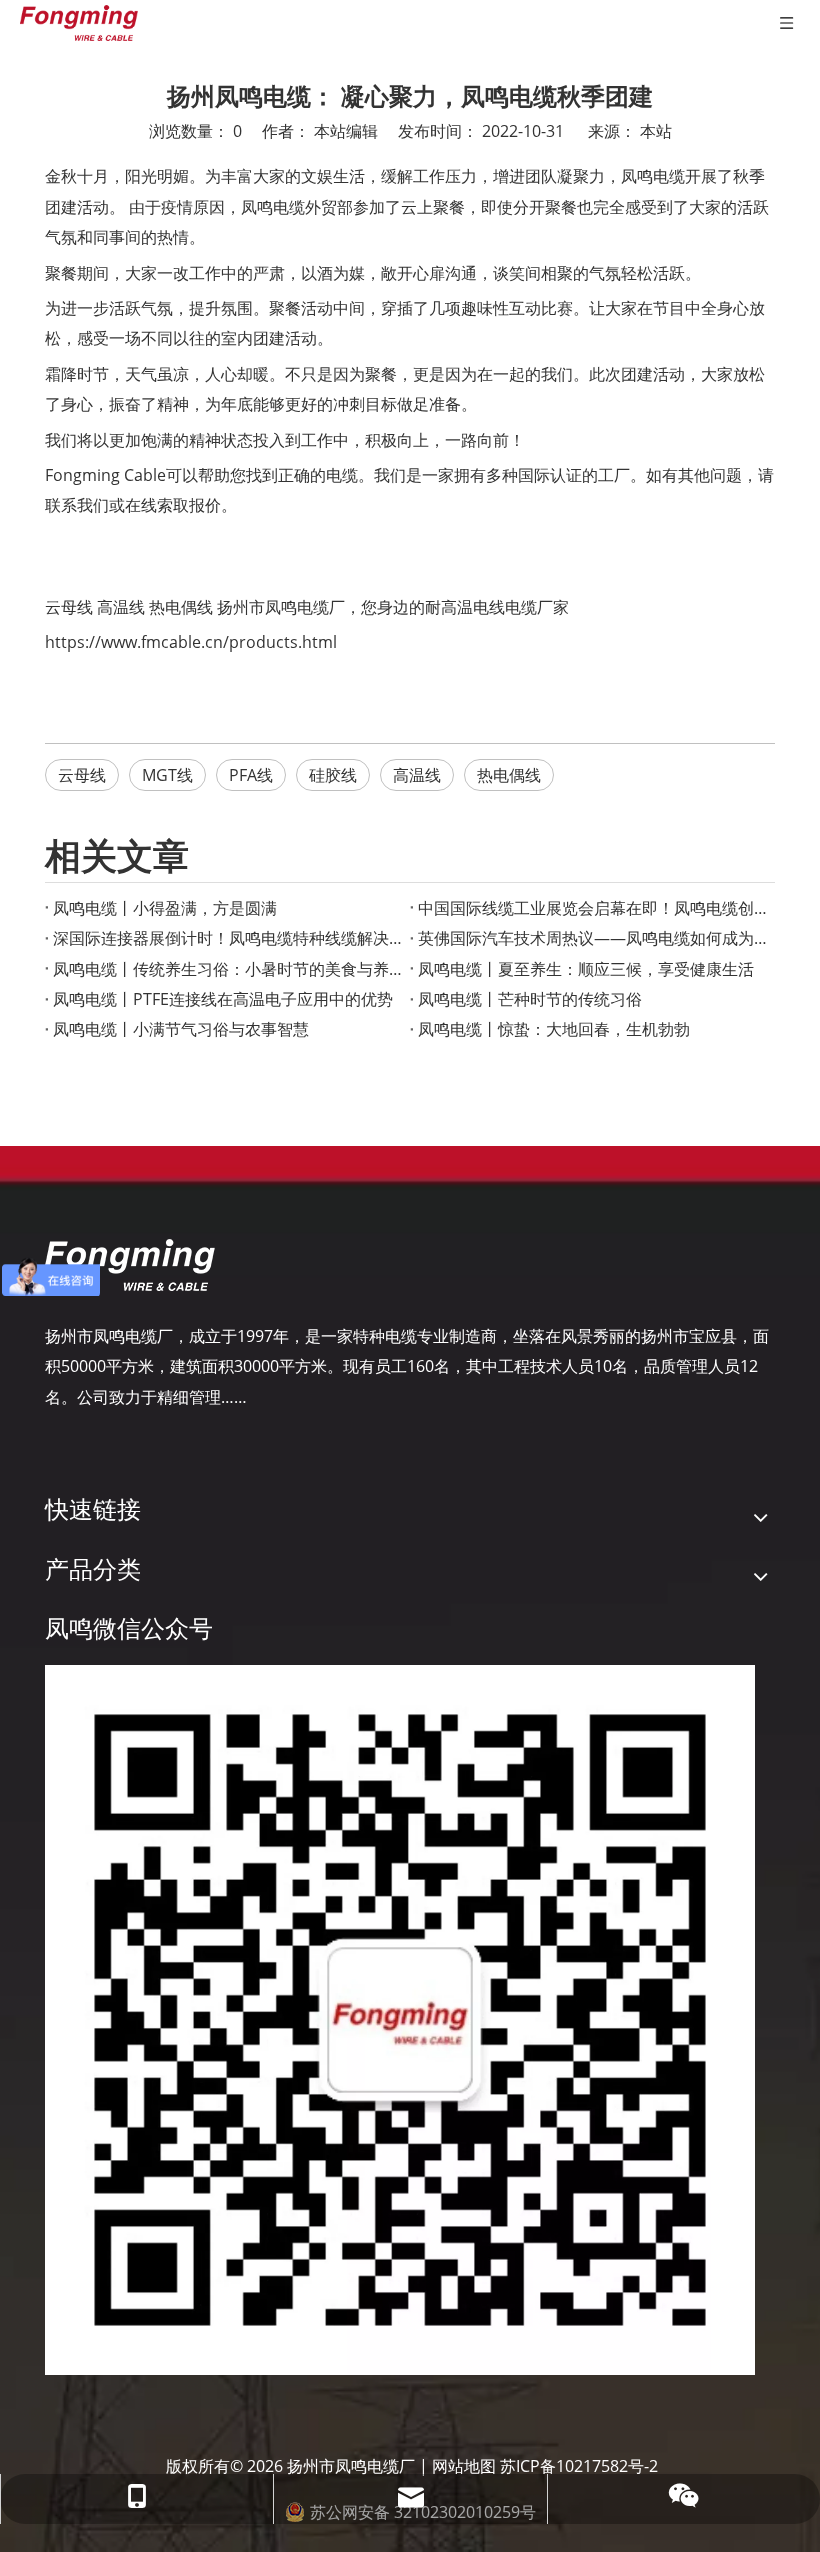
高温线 (121, 607)
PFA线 (251, 775)
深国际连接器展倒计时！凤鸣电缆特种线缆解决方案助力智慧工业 (227, 938)
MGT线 (167, 775)
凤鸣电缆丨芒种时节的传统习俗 (530, 999)
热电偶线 (181, 607)
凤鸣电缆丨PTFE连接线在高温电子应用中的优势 (223, 999)
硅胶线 (333, 775)
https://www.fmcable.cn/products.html (191, 642)
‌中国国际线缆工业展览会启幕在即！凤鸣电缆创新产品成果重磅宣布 (592, 908)
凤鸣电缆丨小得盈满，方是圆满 (165, 908)
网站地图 (464, 2466)
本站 (656, 131)
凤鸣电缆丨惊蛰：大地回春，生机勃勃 (554, 1029)
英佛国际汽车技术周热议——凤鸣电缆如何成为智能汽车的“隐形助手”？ (592, 938)
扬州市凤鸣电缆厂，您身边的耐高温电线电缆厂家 (393, 607)
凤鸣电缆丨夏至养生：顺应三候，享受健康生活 (586, 969)
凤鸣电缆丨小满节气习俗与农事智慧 (181, 1029)
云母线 (69, 607)
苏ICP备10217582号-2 (579, 2466)
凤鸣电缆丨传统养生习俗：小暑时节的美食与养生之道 (227, 969)
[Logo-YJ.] (130, 1265)
